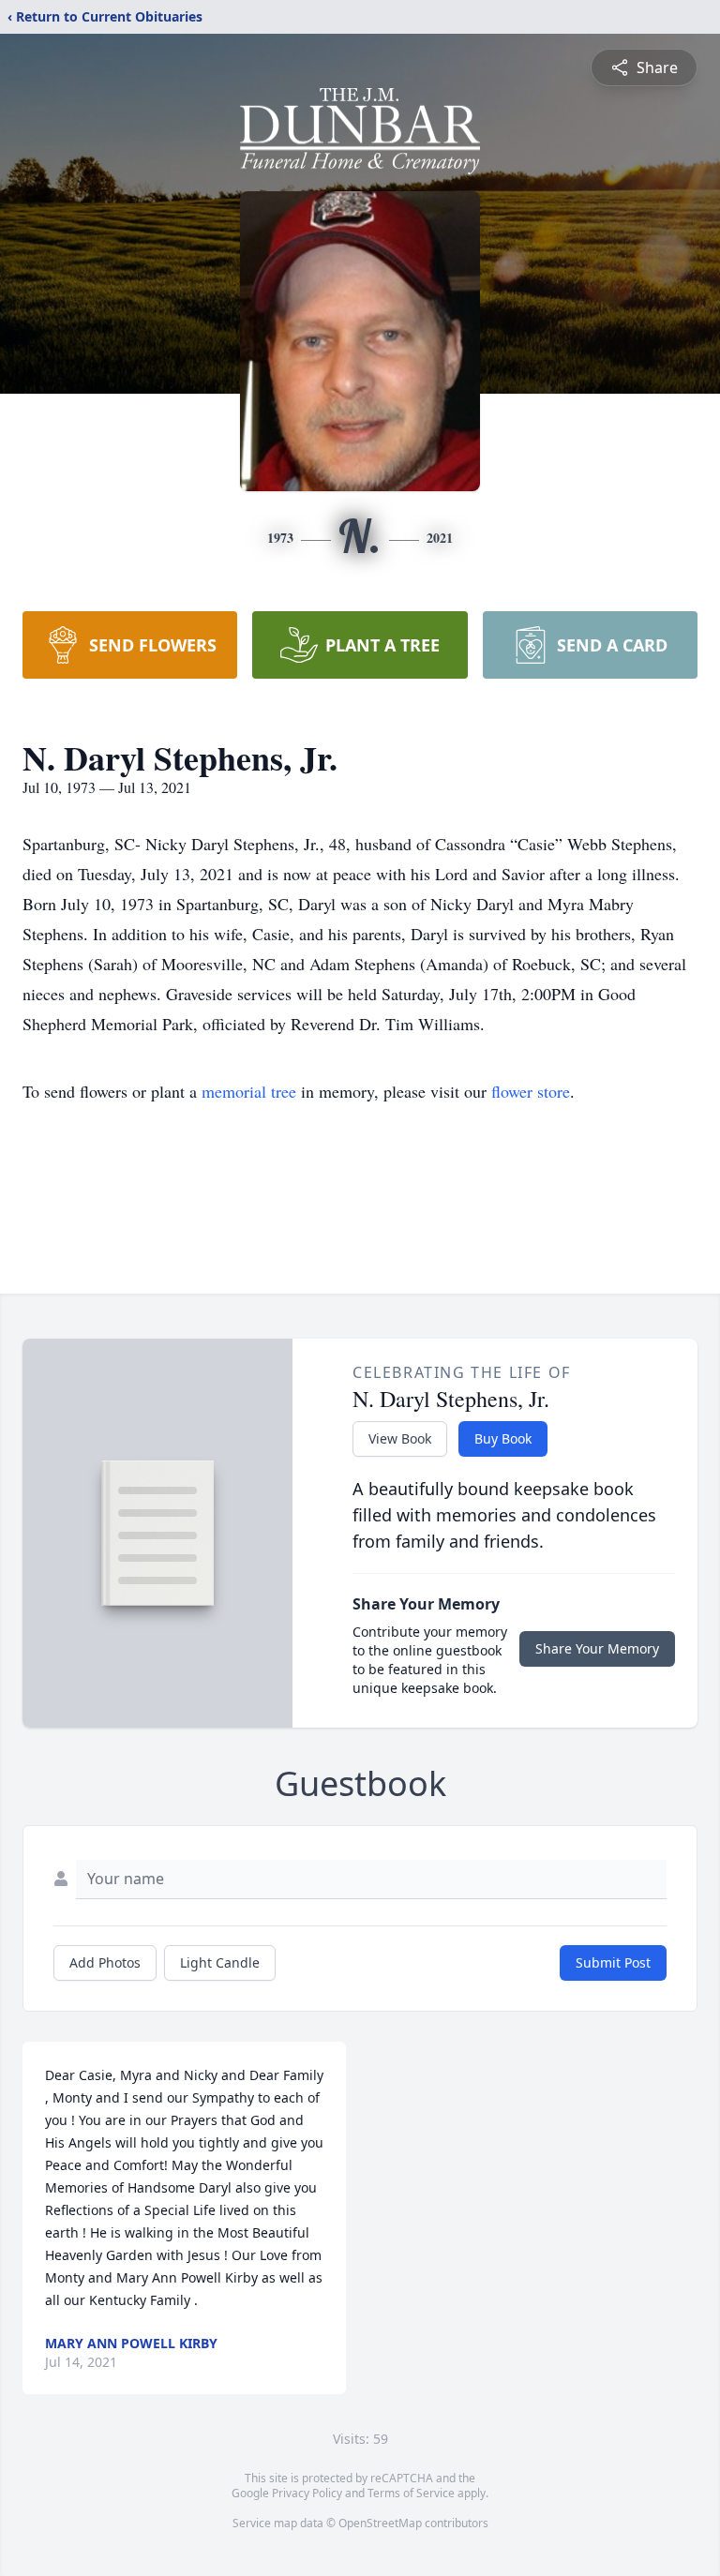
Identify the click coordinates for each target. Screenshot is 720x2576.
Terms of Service (411, 2493)
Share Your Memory (597, 1648)
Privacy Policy (307, 2493)
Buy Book (503, 1438)
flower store (531, 1091)
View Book (400, 1438)
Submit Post (613, 1962)
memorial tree (249, 1091)
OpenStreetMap (380, 2523)
